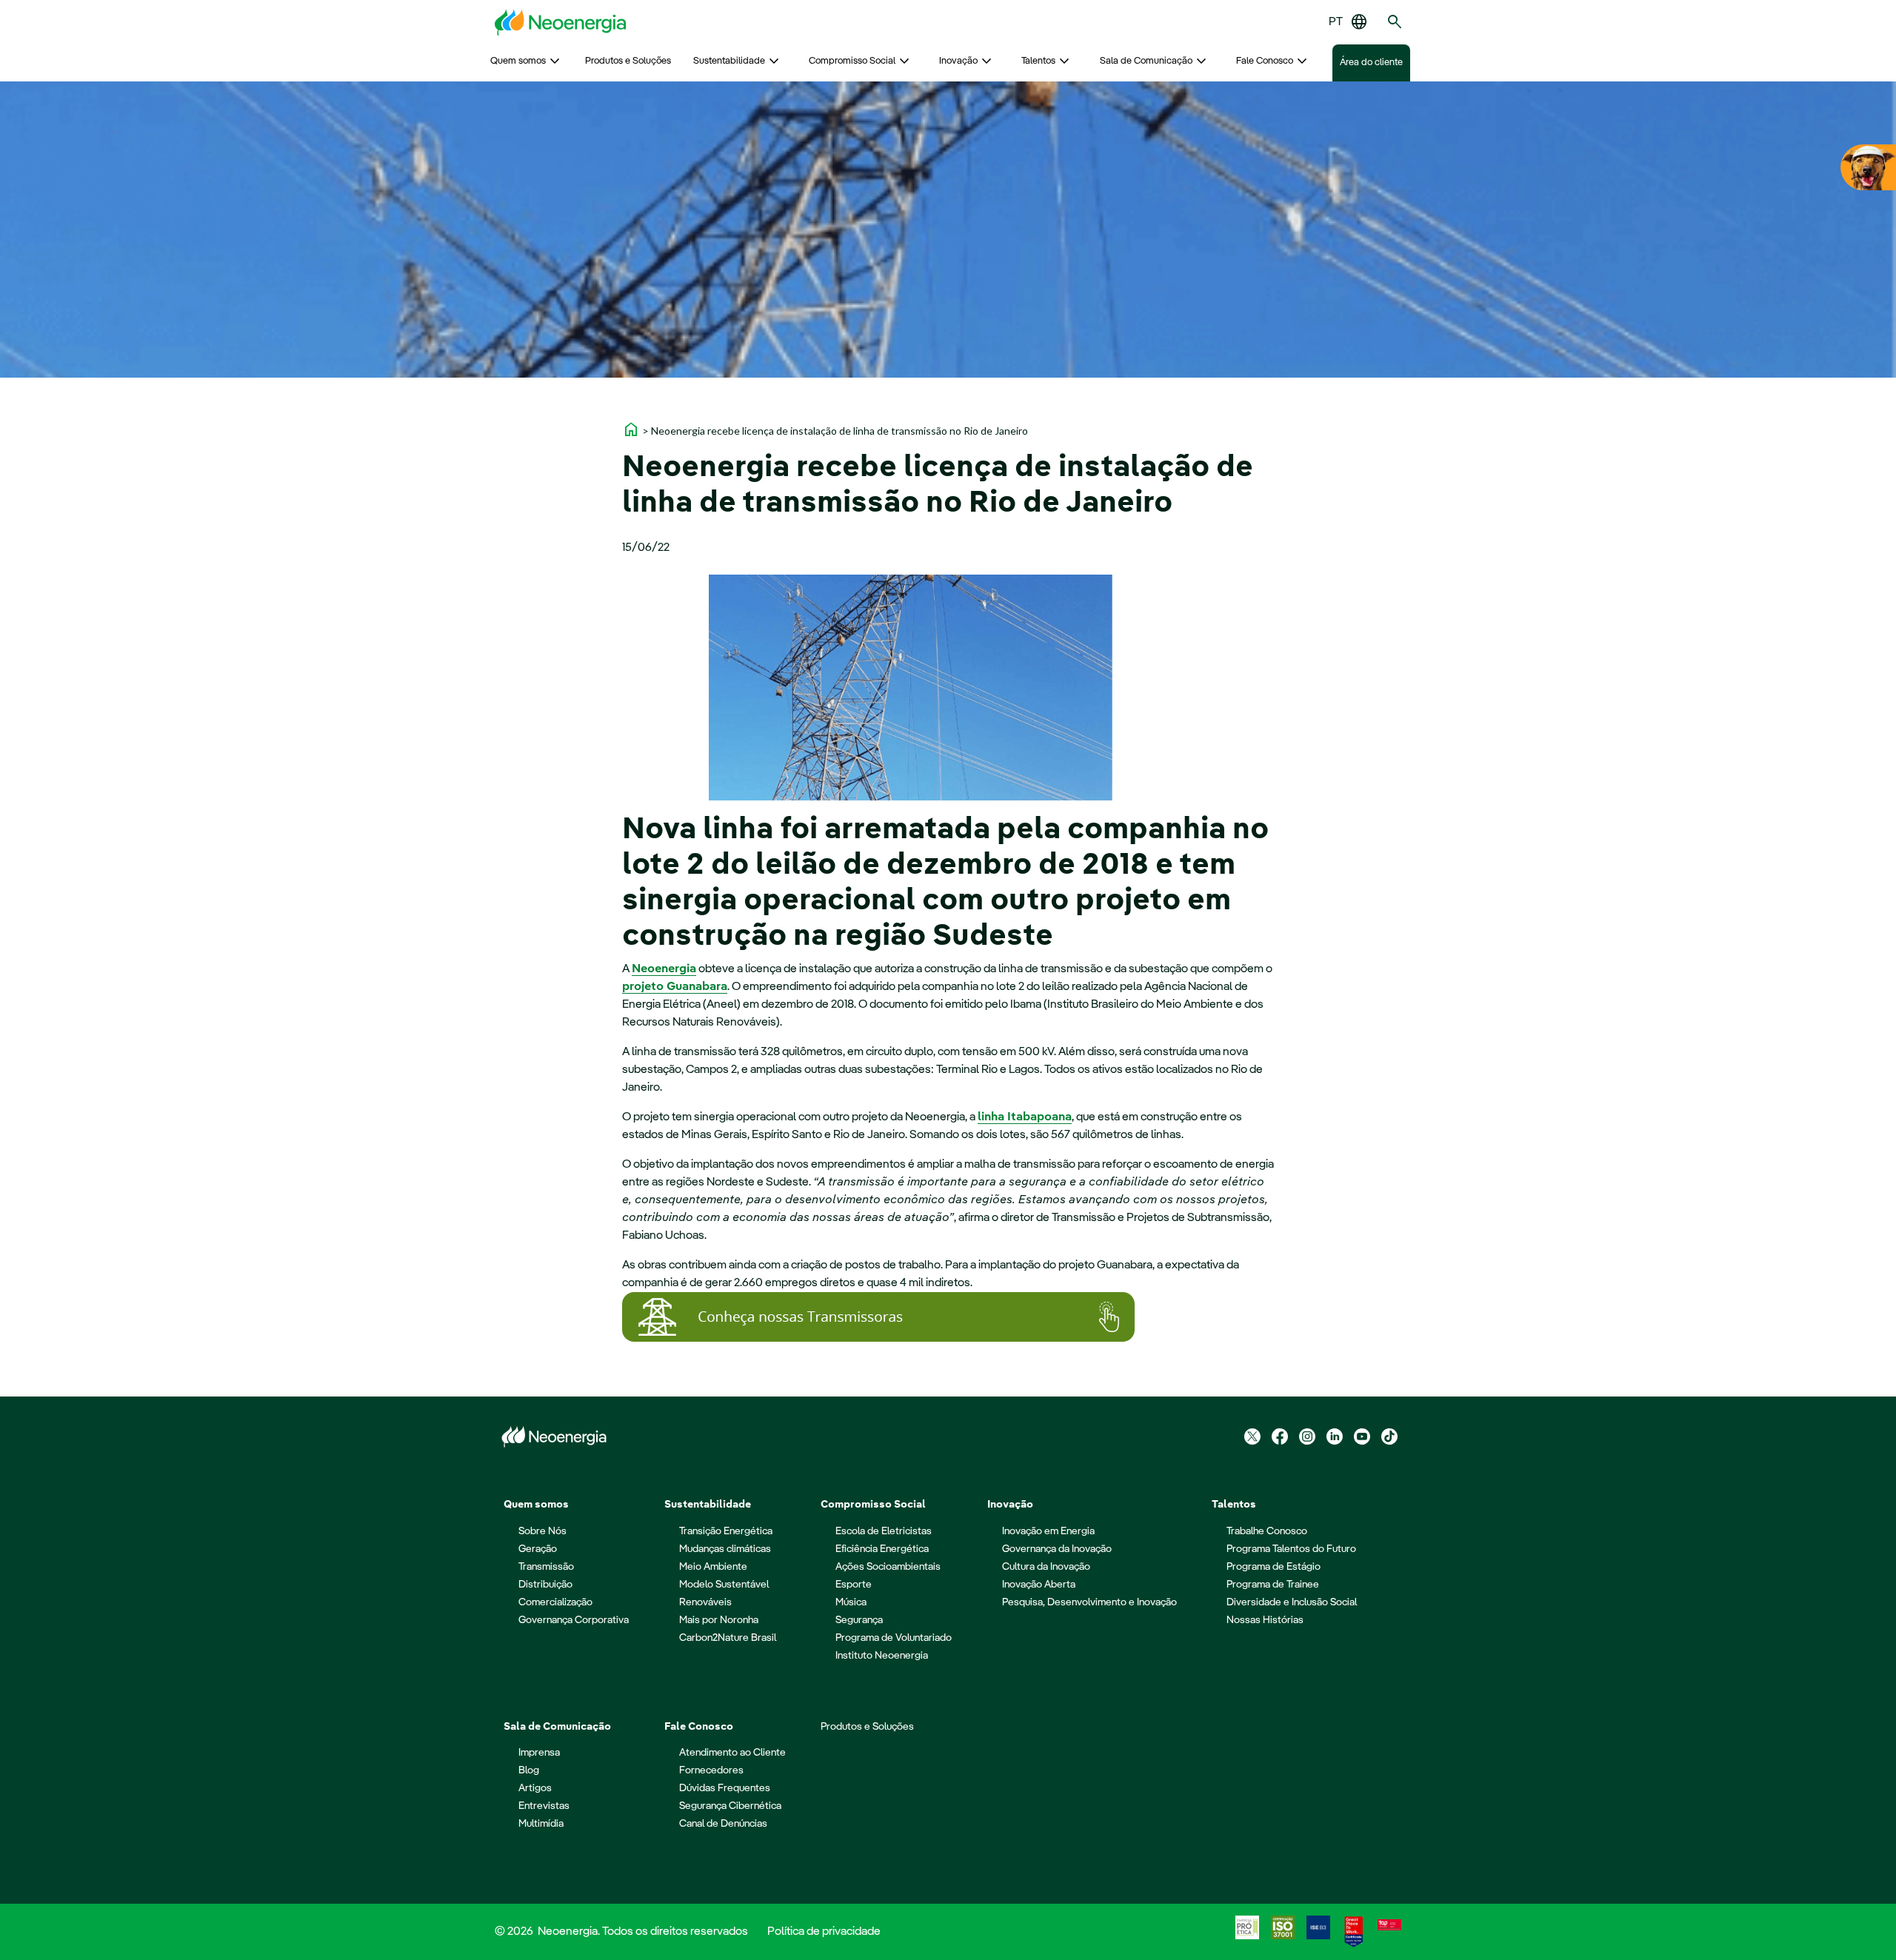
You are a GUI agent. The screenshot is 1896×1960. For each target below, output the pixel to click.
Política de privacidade (824, 1932)
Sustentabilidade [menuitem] (729, 61)
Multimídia (541, 1824)
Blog (529, 1770)
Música (851, 1602)
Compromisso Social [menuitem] (852, 61)
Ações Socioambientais (888, 1567)
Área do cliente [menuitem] (1371, 63)
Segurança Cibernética (730, 1806)
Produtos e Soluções (867, 1727)
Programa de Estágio (1274, 1567)
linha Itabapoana (1025, 1117)
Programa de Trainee (1273, 1585)
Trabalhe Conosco (1267, 1531)
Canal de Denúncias (723, 1824)
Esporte (854, 1585)
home (631, 429)
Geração (538, 1549)
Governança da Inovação (1057, 1549)
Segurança (859, 1620)
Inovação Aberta (1039, 1585)
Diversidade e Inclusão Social (1292, 1602)
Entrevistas (544, 1806)
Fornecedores (711, 1770)
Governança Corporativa (574, 1620)
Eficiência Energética (882, 1549)
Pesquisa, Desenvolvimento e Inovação (1089, 1602)
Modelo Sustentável (724, 1585)
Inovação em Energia (1048, 1531)
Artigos (535, 1788)
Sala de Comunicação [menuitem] (1146, 61)
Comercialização (555, 1602)
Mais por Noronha (719, 1620)
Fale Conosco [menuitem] (1265, 61)
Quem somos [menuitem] (518, 61)
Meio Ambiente (713, 1567)
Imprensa (539, 1753)
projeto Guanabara (675, 987)
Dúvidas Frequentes (725, 1788)
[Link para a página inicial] (560, 22)
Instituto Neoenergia (882, 1656)
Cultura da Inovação (1046, 1567)
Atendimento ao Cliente (732, 1753)
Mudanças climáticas (725, 1549)
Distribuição (545, 1585)
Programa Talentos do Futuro (1291, 1549)
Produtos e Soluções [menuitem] (628, 61)
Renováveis (705, 1602)
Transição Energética (726, 1531)
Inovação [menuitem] (958, 61)
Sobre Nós (543, 1531)
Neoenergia (664, 969)
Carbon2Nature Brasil (728, 1638)
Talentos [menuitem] (1038, 61)
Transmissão (546, 1567)
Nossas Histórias (1265, 1620)
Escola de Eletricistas (884, 1531)
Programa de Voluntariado (894, 1638)
